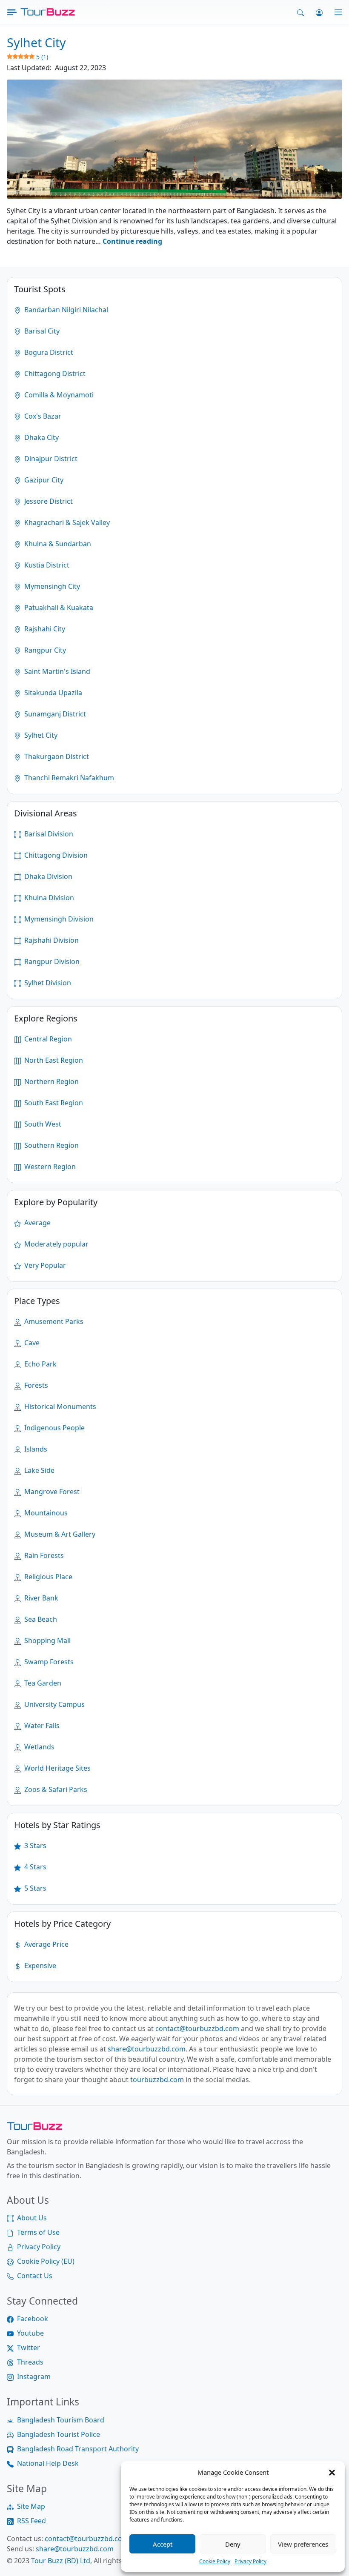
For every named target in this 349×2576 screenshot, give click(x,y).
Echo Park (40, 1364)
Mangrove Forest (51, 1492)
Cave (31, 1343)
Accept (163, 2544)
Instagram (34, 2376)
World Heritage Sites (57, 1768)
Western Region (49, 1167)
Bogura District (48, 352)
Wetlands (39, 1747)
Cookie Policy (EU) (46, 2261)
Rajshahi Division (51, 940)
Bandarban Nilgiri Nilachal (65, 310)
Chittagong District (54, 374)
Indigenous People (54, 1428)
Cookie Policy (215, 2561)
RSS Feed (31, 2521)
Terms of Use (38, 2232)
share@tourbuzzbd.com (147, 2049)
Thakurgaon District (56, 756)
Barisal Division (48, 834)
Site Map (31, 2506)
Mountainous (45, 1513)
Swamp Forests (48, 1662)
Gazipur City (43, 480)
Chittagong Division (55, 855)
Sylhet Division (47, 983)
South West (42, 1124)
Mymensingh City (51, 586)
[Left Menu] (12, 12)
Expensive (39, 1966)
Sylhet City (40, 735)
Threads (30, 2362)
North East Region (53, 1060)
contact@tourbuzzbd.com (197, 2028)
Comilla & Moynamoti (58, 395)
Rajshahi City (44, 629)
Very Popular (44, 1265)
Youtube (30, 2333)
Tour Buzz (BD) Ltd (61, 2561)
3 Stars (34, 1846)
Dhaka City (41, 437)
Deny (233, 2544)
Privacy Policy (250, 2561)
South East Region (53, 1103)
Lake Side (39, 1470)
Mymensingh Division (58, 919)
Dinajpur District (50, 459)
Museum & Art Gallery (59, 1534)
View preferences (303, 2544)
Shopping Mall (47, 1640)
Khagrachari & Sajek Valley (66, 522)
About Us (32, 2218)
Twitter (29, 2348)
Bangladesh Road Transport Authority (78, 2449)
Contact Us (35, 2276)
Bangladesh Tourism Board (61, 2420)
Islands (35, 1449)
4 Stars (34, 1867)
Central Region (47, 1039)
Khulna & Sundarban (57, 544)
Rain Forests (43, 1555)
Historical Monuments (59, 1406)
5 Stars (34, 1888)
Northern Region (51, 1081)
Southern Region (51, 1145)
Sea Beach (40, 1619)
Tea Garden (42, 1683)
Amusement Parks (53, 1321)
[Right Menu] (333, 12)
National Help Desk (48, 2463)
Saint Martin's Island (56, 671)
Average (37, 1223)
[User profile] (319, 12)
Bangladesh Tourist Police (59, 2434)
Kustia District (46, 565)
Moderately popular (56, 1244)
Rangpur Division (51, 961)
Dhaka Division (47, 876)
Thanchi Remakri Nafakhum (68, 778)
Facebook (33, 2319)
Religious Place (47, 1577)
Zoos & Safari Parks (55, 1789)
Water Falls (41, 1726)
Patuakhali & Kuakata (58, 608)
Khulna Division (48, 898)
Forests (35, 1385)
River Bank (40, 1598)
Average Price (46, 1944)
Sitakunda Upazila (52, 693)
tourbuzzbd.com (157, 2080)
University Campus (54, 1704)
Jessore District (48, 501)
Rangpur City (44, 650)
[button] (332, 2472)
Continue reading (132, 241)
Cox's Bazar (42, 416)
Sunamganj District (54, 714)
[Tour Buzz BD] (48, 12)
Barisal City (41, 331)
